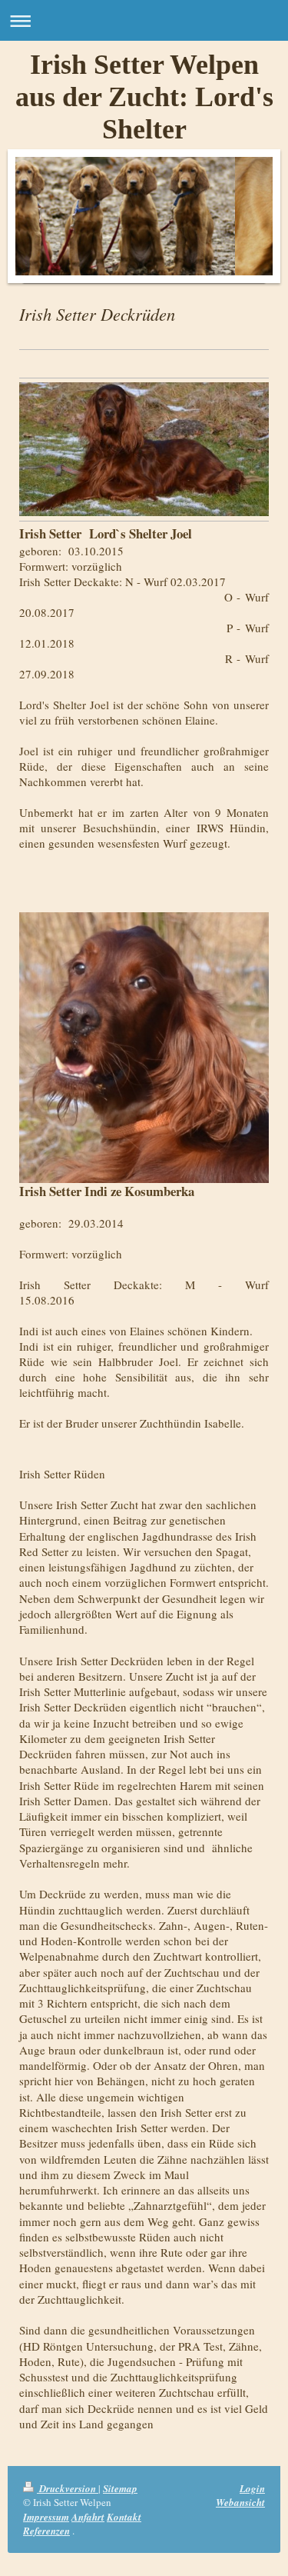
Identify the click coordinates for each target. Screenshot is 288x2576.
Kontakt (124, 2517)
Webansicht (240, 2502)
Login (252, 2488)
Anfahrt (88, 2517)
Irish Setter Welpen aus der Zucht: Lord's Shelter (144, 97)
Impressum (46, 2517)
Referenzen (46, 2531)
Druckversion (68, 2488)
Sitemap (120, 2488)
